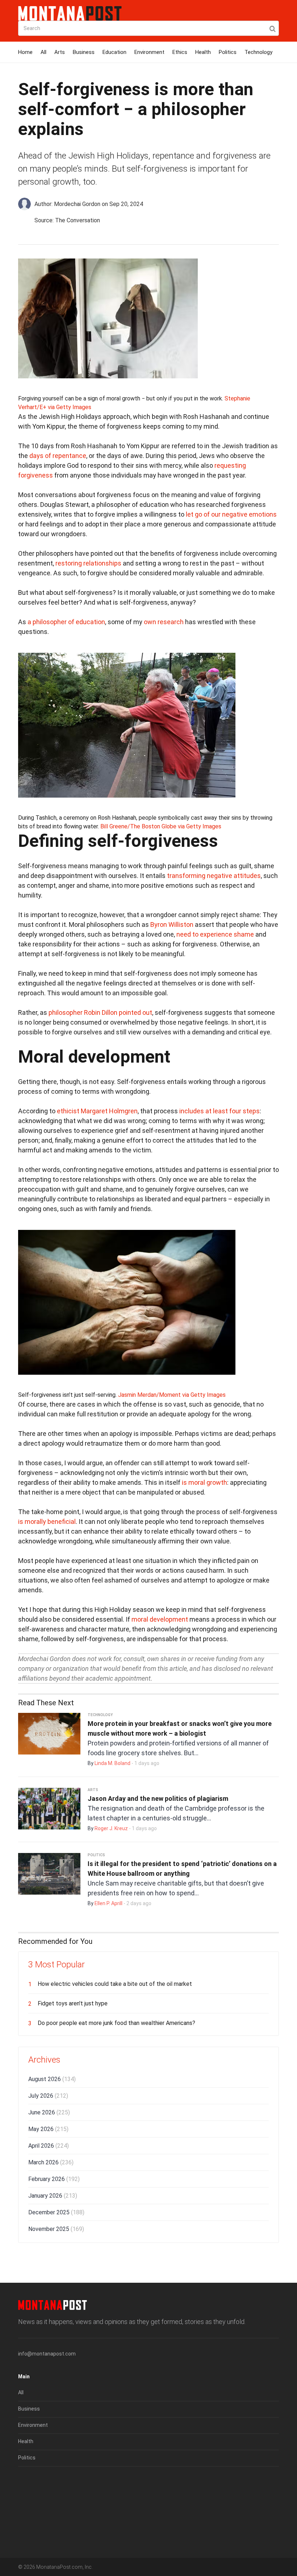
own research (164, 622)
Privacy (27, 2514)
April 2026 (49, 2146)
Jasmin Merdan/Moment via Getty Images (172, 1395)
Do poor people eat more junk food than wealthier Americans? (116, 2023)
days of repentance (58, 456)
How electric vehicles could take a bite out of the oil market (115, 1984)
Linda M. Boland (112, 1763)
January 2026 (53, 2196)
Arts (60, 52)
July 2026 (48, 2096)
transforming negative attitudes (214, 876)
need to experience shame (215, 934)
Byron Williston (172, 924)
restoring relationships (88, 563)
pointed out (135, 1012)
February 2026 (54, 2179)
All (43, 52)
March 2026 (51, 2162)
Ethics (180, 52)
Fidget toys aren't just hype (73, 2003)
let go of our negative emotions (231, 514)
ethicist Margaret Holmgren (97, 1111)
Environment (149, 52)
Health (203, 52)
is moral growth (204, 1482)
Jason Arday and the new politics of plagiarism (158, 1798)
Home (25, 52)
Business (84, 52)
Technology (258, 52)
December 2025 (56, 2212)
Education (114, 52)
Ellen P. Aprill (108, 1903)
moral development (160, 1619)
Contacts (29, 2531)
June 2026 (49, 2112)
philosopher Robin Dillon (83, 1012)
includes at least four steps (219, 1111)
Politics (228, 52)
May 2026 (48, 2129)
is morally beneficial (47, 1522)
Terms (26, 2498)
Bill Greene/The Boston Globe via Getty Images (161, 826)
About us (29, 2482)
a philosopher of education (66, 622)
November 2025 (56, 2229)
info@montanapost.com (47, 2354)
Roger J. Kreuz (111, 1828)
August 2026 (52, 2079)
